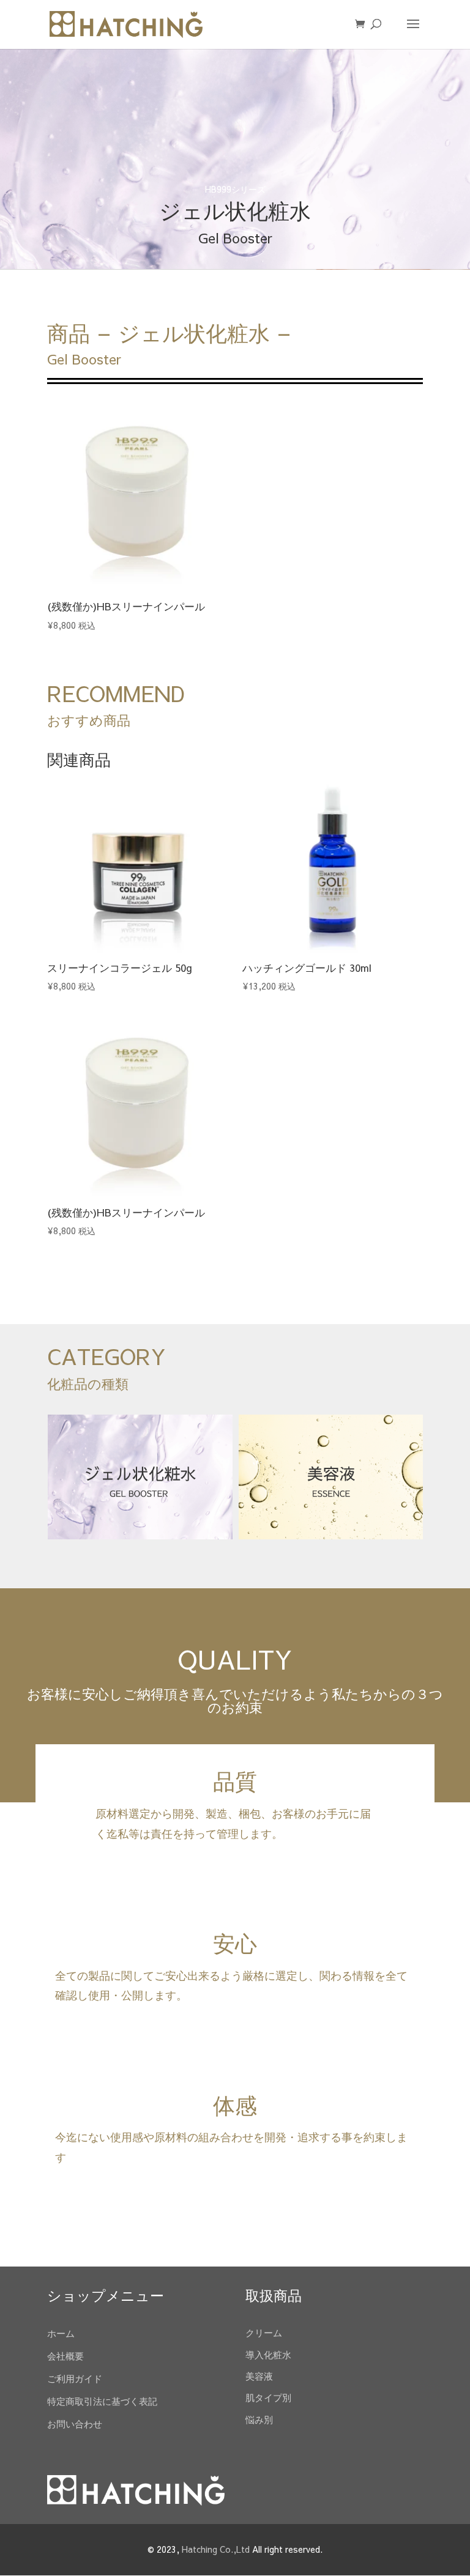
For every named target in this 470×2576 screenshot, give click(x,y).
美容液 (259, 2376)
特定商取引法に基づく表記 (102, 2401)
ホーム (61, 2333)
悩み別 (259, 2419)
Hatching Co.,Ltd (216, 2549)
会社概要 (65, 2356)
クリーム (264, 2332)
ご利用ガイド (75, 2378)
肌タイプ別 (268, 2397)
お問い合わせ (75, 2423)
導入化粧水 (268, 2354)
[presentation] (32, 1477)
